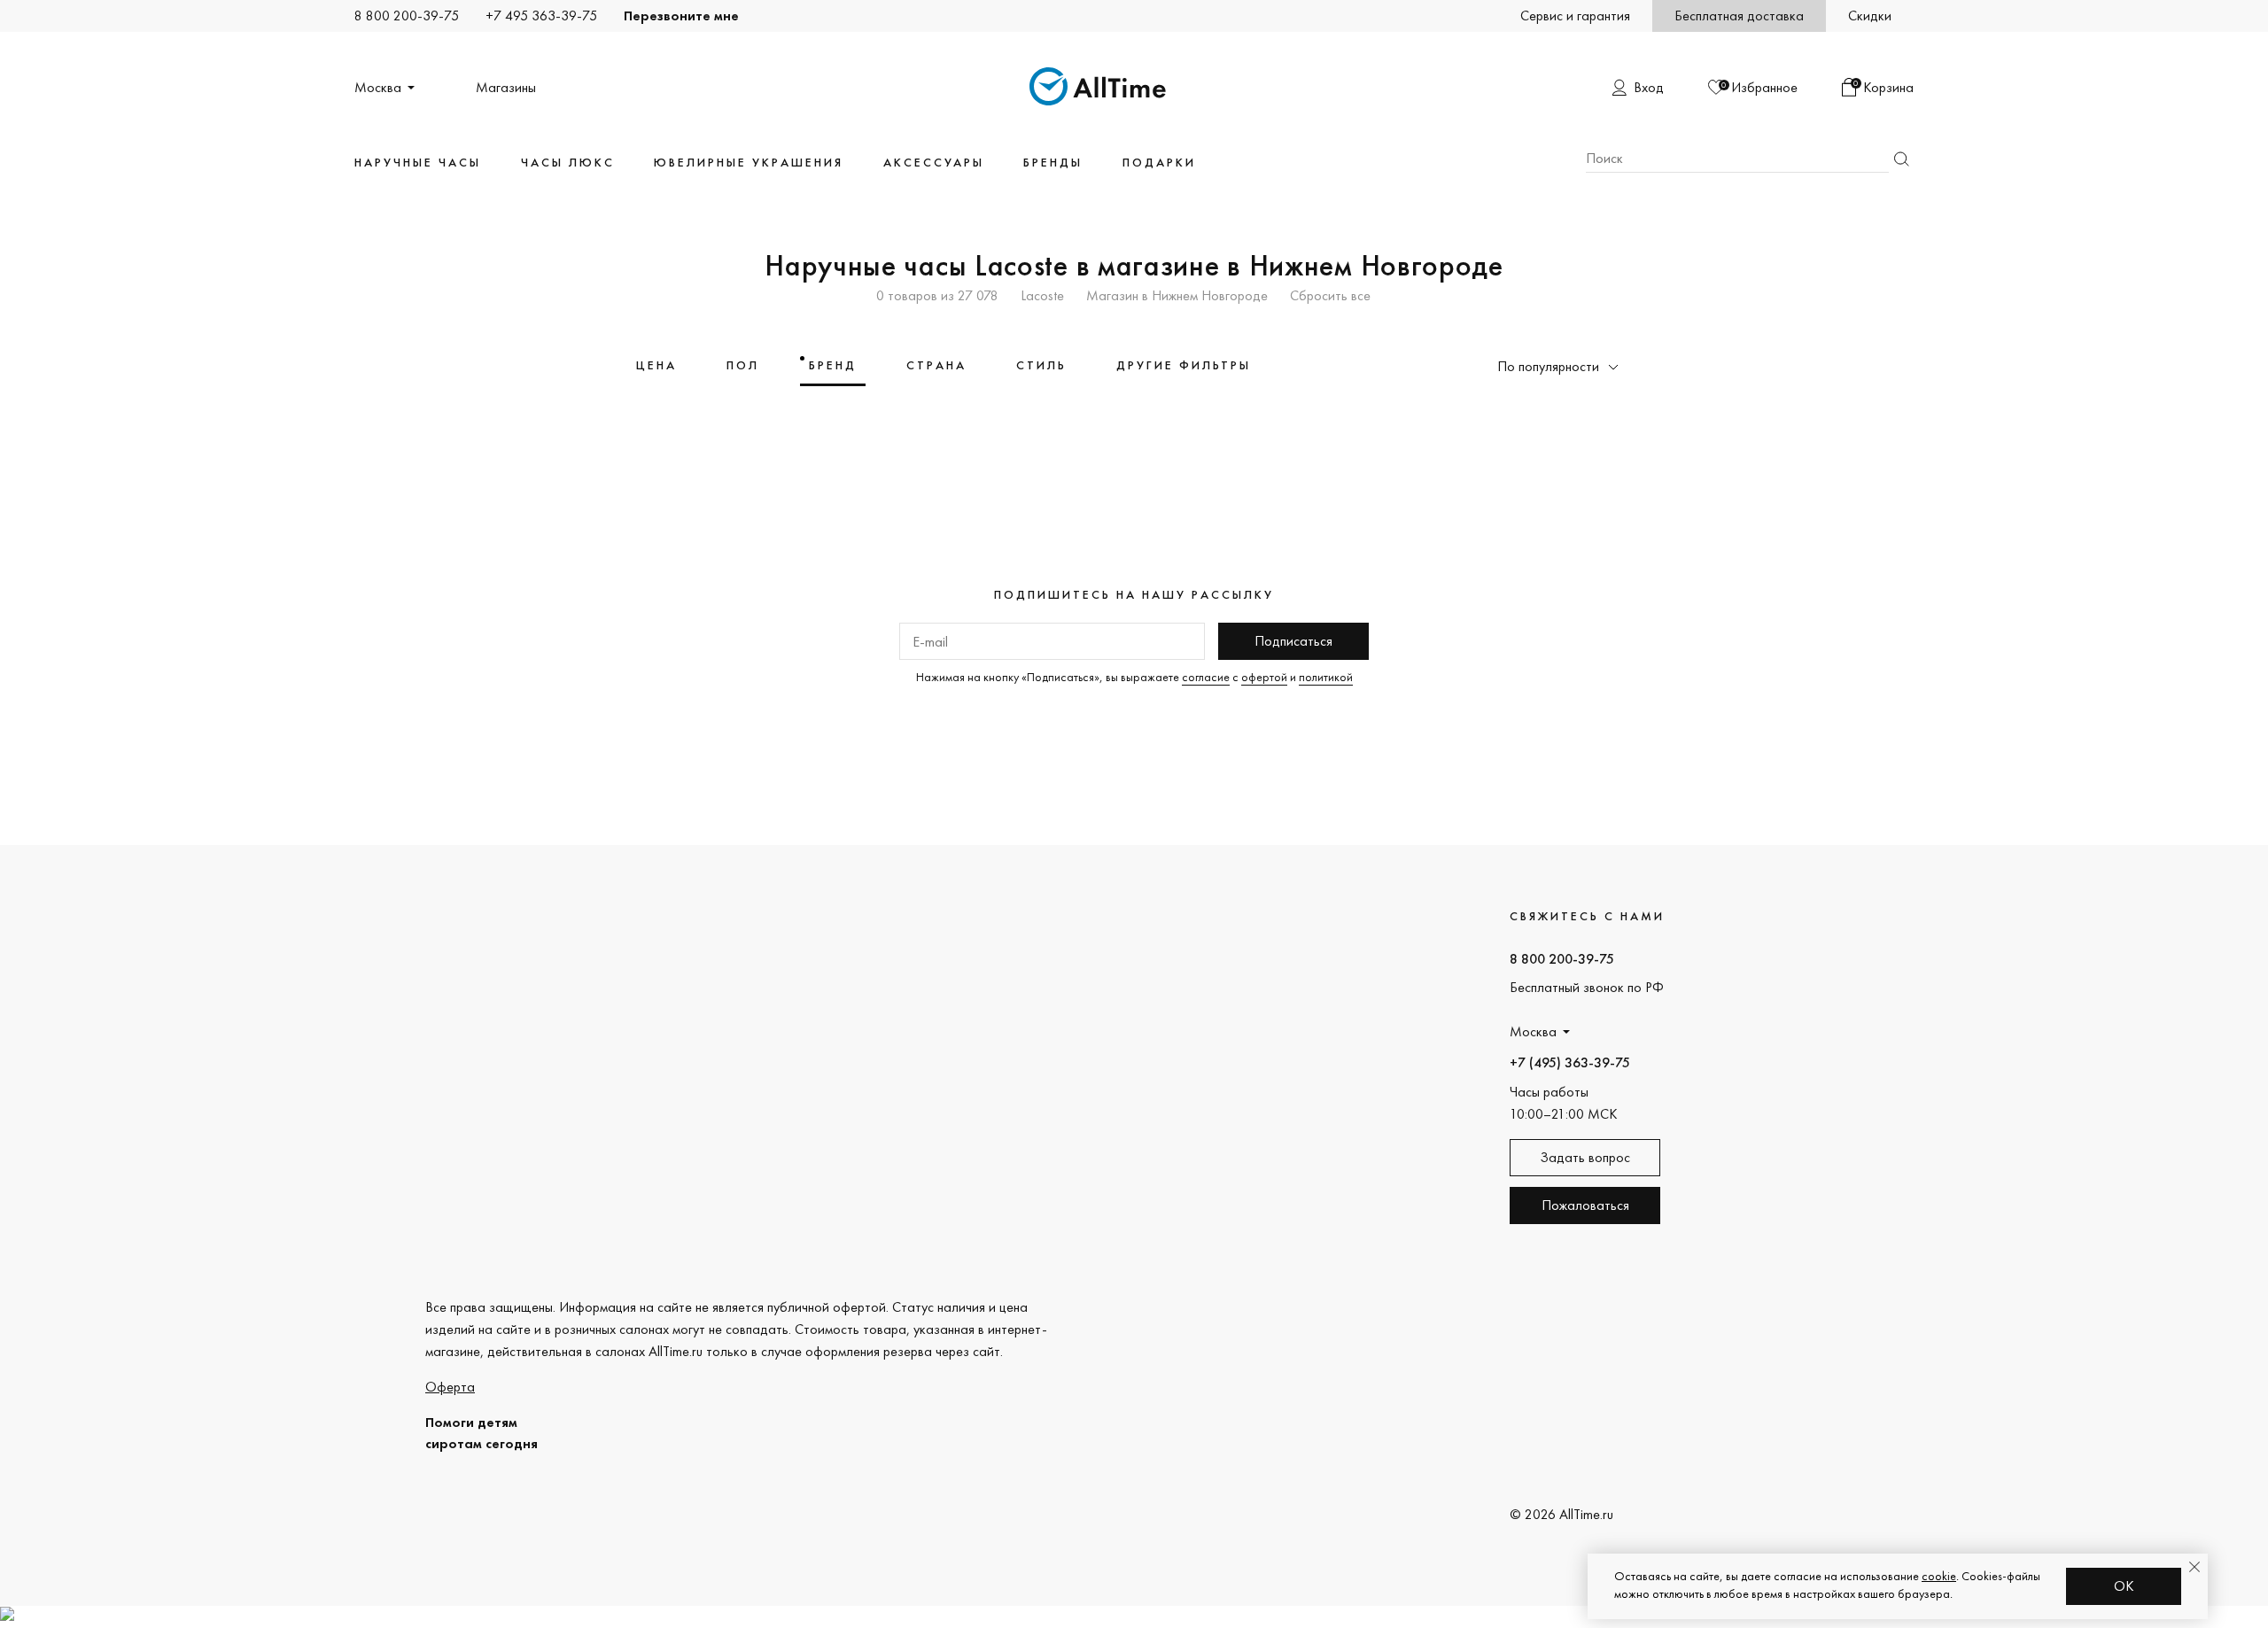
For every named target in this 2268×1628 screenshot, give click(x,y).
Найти (1901, 159)
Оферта (450, 1387)
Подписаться (1293, 641)
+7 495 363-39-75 (541, 16)
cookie (1939, 1576)
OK (2124, 1586)
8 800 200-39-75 (407, 16)
